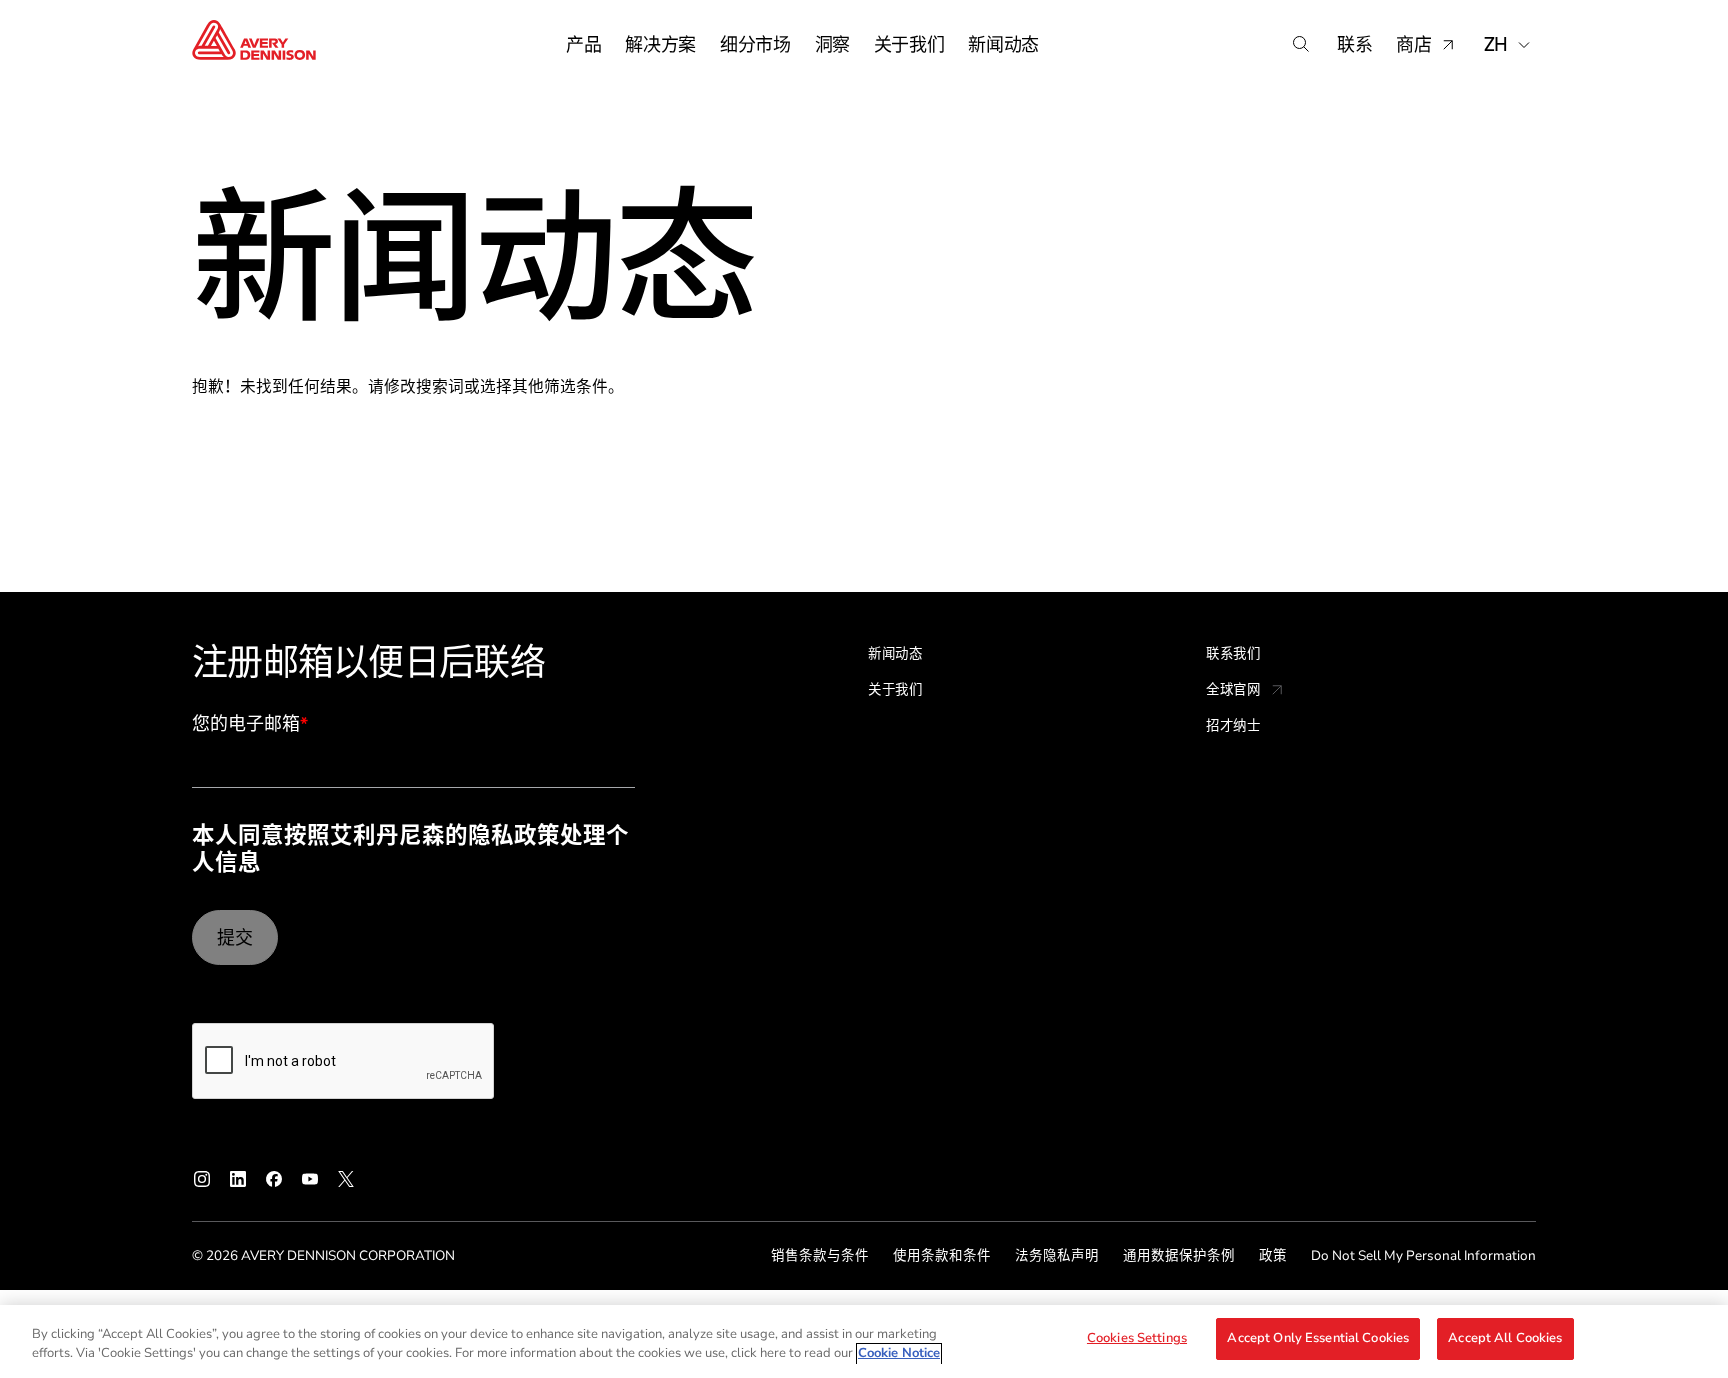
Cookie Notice (899, 1354)
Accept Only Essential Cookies (1318, 1338)
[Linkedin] (238, 1179)
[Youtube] (310, 1179)
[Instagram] (202, 1179)
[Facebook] (274, 1179)
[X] (346, 1179)
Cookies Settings (1137, 1338)
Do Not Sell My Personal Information (1423, 1255)
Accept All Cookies (1505, 1338)
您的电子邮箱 (250, 725)
